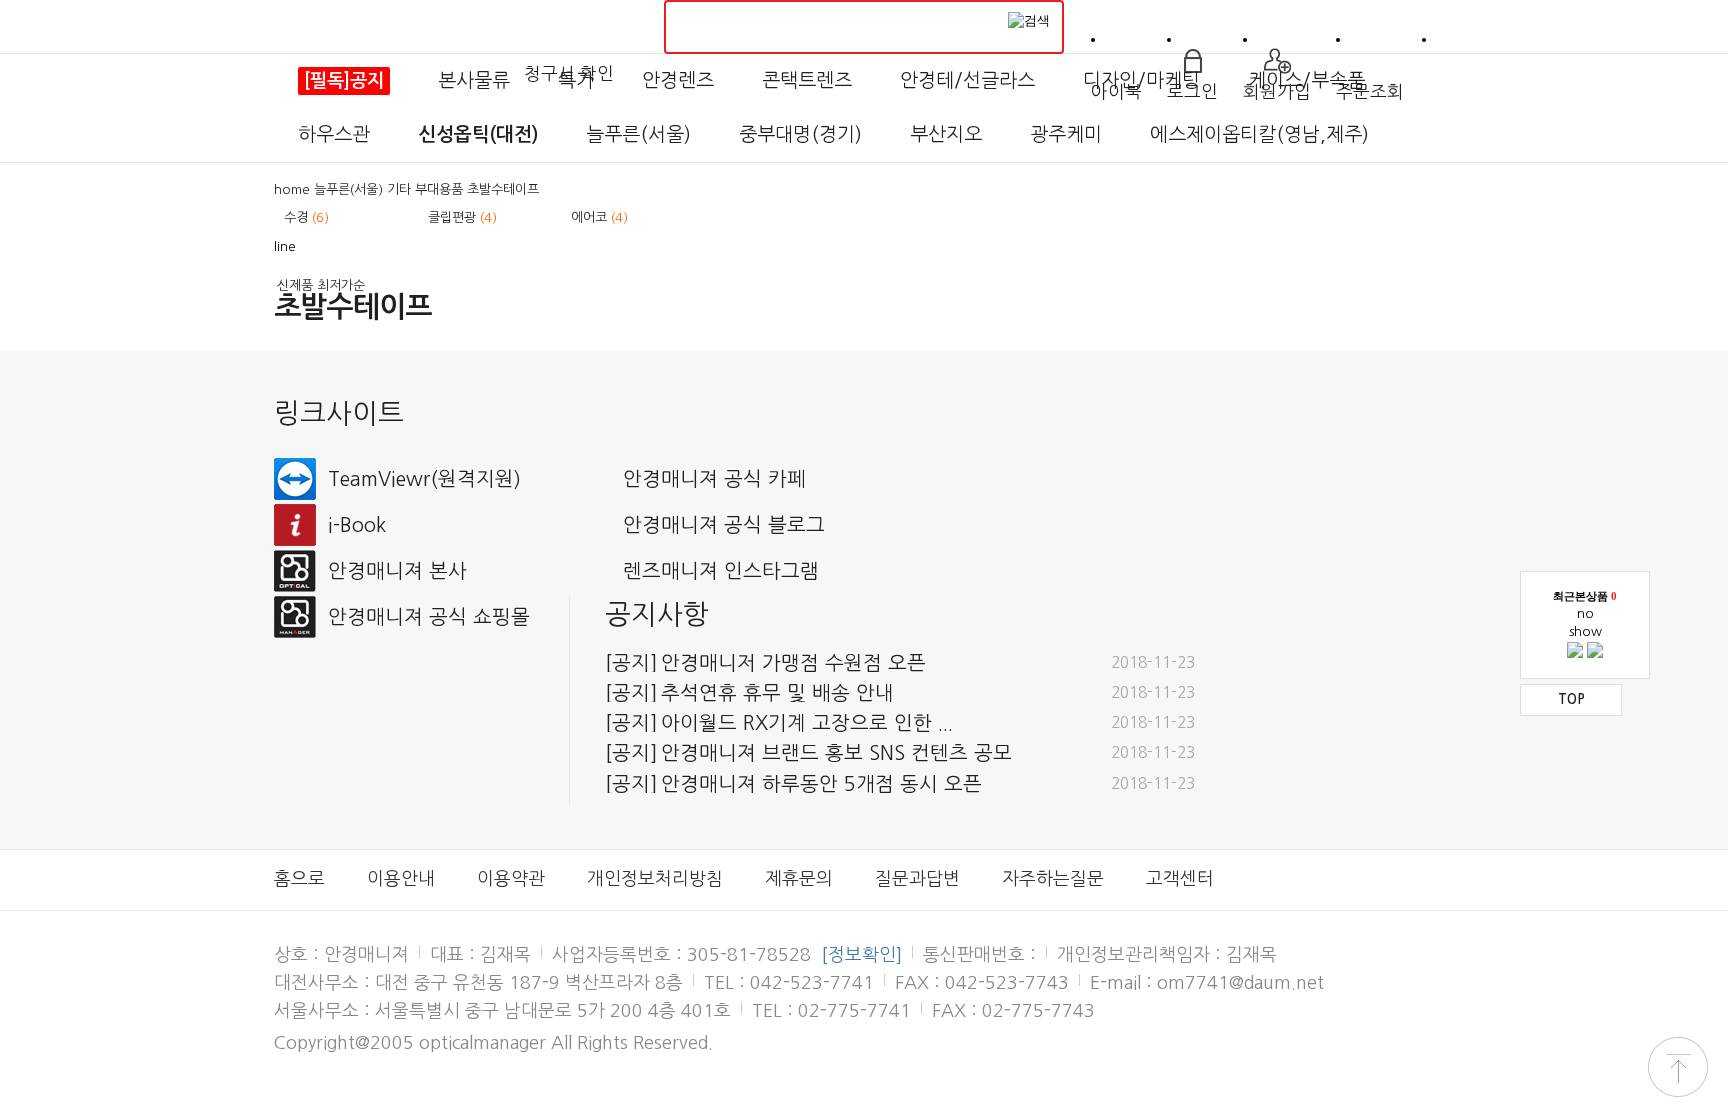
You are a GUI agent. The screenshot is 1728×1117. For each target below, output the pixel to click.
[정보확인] (861, 955)
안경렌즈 (678, 80)
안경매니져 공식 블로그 (724, 525)
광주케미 (1066, 134)
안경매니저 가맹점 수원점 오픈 (765, 663)
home (292, 189)
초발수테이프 (503, 189)
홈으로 (299, 879)
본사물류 (474, 80)
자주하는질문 (1053, 879)
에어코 (599, 217)
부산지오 (946, 134)
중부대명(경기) (800, 134)
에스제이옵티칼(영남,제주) (1259, 134)
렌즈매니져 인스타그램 (721, 571)
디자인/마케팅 (1141, 80)
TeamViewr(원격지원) (424, 479)
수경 (306, 217)
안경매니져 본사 (397, 571)
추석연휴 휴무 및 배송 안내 (749, 693)
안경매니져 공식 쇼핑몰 (429, 617)
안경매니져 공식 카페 (714, 479)
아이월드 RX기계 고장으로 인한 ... (779, 723)
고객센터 (1180, 879)
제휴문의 (799, 879)
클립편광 (462, 217)
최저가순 (341, 285)
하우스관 (334, 134)
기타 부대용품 (425, 189)
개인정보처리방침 (655, 879)
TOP (1571, 699)
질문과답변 (917, 879)
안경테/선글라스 (967, 80)
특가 (576, 80)
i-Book (357, 525)
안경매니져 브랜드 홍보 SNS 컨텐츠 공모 (808, 753)
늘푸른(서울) (638, 134)
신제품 (295, 285)
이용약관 (511, 879)
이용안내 (401, 879)
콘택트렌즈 (807, 80)
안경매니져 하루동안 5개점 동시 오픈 (793, 784)
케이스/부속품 (1306, 80)
